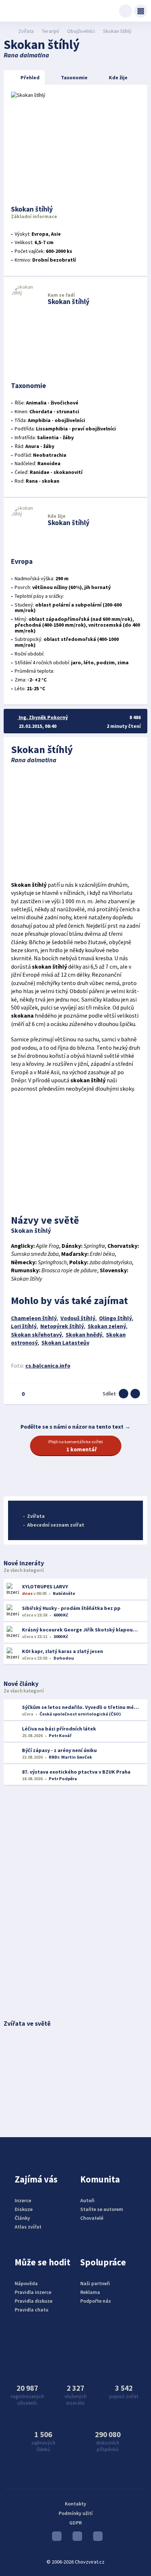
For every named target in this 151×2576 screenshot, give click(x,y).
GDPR (75, 2523)
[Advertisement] (76, 822)
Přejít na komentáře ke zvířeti (76, 1446)
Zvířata (26, 31)
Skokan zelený (107, 1326)
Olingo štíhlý (115, 1318)
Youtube (55, 2538)
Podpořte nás (96, 2301)
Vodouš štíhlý (78, 1318)
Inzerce (23, 2200)
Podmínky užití (76, 2513)
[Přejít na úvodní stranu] (8, 31)
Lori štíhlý (24, 1326)
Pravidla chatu (32, 2310)
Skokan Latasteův (65, 1343)
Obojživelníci (81, 31)
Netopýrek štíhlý (62, 1326)
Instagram (75, 2538)
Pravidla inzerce (33, 2292)
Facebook (96, 2538)
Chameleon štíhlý (34, 1318)
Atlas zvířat (28, 2227)
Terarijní (50, 31)
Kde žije (118, 77)
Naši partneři (95, 2283)
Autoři (87, 2200)
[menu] (141, 11)
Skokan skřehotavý (36, 1335)
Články (22, 2218)
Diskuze (24, 2209)
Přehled (30, 77)
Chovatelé (92, 2218)
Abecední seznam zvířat (56, 1525)
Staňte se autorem (102, 2209)
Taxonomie (74, 77)
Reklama (90, 2292)
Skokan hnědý (84, 1335)
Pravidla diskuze (34, 2301)
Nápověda (26, 2283)
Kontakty (75, 2504)
